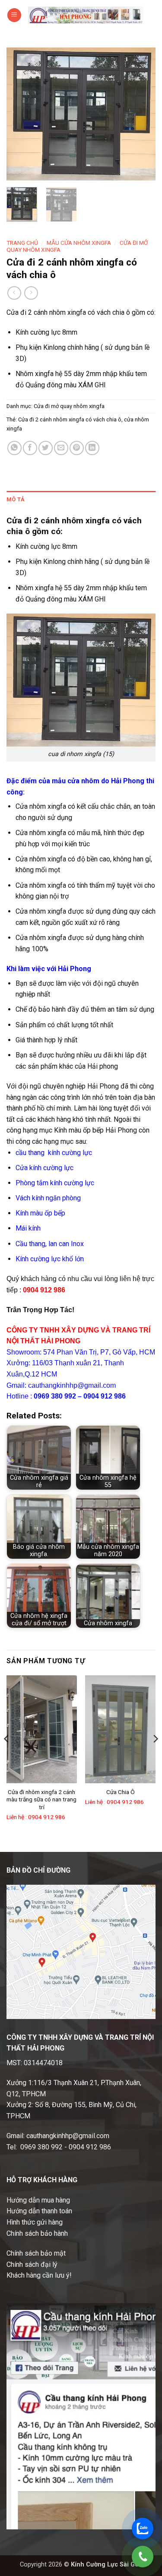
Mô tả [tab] (16, 499)
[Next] (142, 114)
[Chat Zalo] (143, 2529)
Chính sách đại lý (32, 2264)
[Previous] (20, 114)
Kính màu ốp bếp (40, 1213)
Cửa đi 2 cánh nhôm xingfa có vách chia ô (70, 419)
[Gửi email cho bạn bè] (61, 448)
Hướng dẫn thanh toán (39, 2211)
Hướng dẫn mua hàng (38, 2200)
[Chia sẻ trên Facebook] (30, 448)
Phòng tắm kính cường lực (55, 1183)
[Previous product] (31, 293)
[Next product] (14, 293)
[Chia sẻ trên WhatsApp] (14, 448)
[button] (14, 15)
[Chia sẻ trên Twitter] (46, 448)
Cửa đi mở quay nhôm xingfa (69, 406)
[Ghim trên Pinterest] (77, 448)
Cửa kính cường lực (44, 1168)
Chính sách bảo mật (36, 2253)
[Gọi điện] (143, 2557)
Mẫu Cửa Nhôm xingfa (79, 243)
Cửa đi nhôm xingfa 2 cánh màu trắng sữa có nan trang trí (41, 1799)
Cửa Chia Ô (121, 1792)
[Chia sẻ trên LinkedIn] (92, 448)
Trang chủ (22, 243)
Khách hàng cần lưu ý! (39, 2275)
